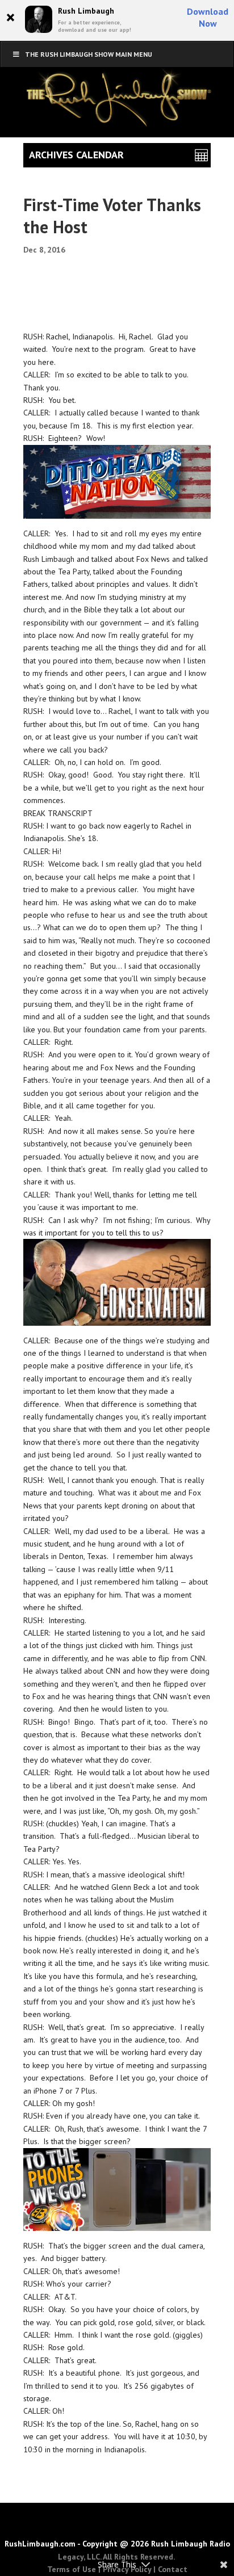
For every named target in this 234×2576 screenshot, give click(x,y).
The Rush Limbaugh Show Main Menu (89, 54)
